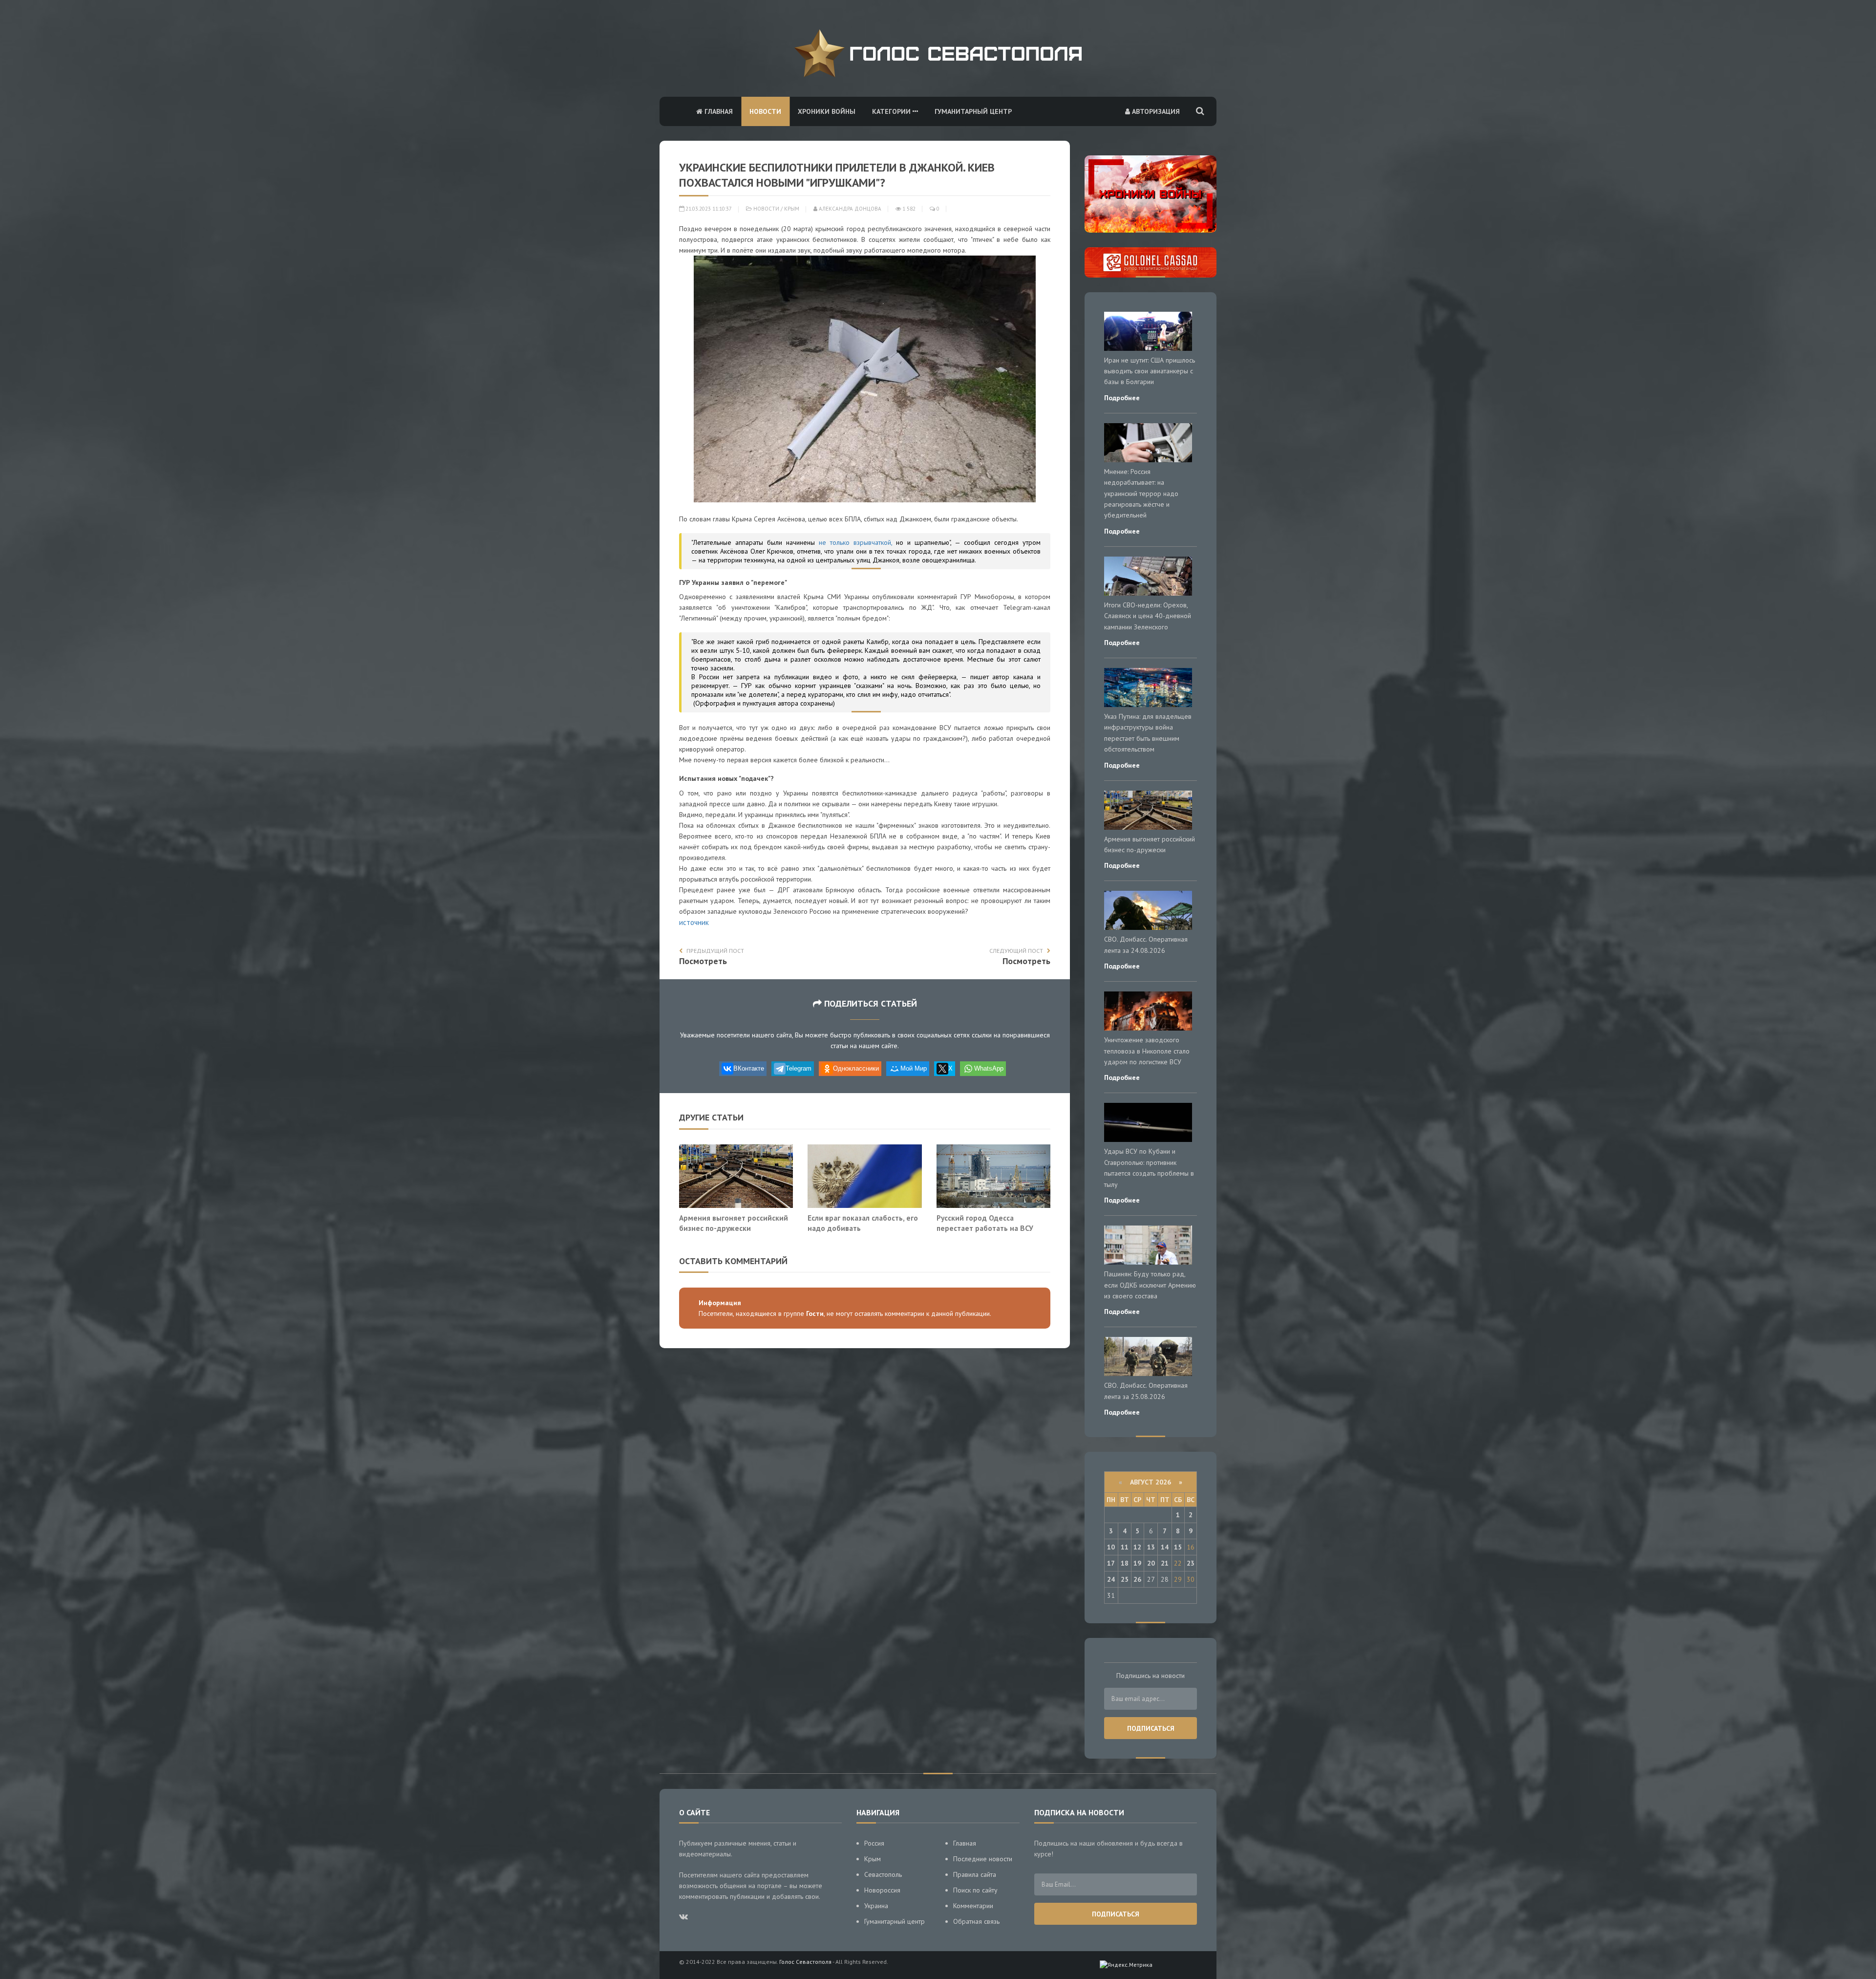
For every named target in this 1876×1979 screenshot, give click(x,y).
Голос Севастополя (805, 1962)
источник (694, 922)
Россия (874, 1843)
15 (1178, 1547)
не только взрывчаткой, (855, 542)
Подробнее (1122, 398)
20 (1151, 1563)
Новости (765, 111)
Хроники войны (827, 111)
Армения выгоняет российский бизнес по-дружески (734, 1223)
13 (1151, 1547)
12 (1137, 1547)
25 (1125, 1579)
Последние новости (983, 1859)
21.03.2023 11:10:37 (708, 209)
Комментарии (973, 1906)
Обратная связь (976, 1921)
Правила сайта (975, 1874)
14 (1165, 1547)
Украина (876, 1906)
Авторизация (1155, 111)
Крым (792, 209)
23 (1191, 1563)
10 (1111, 1547)
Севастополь (883, 1874)
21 (1165, 1563)
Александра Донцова (849, 209)
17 (1111, 1563)
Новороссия (882, 1890)
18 (1125, 1563)
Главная (718, 111)
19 (1137, 1563)
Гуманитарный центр (973, 111)
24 (1111, 1579)
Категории (892, 111)
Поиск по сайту (975, 1890)
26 (1137, 1579)
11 (1125, 1547)
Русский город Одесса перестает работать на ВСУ (985, 1223)
